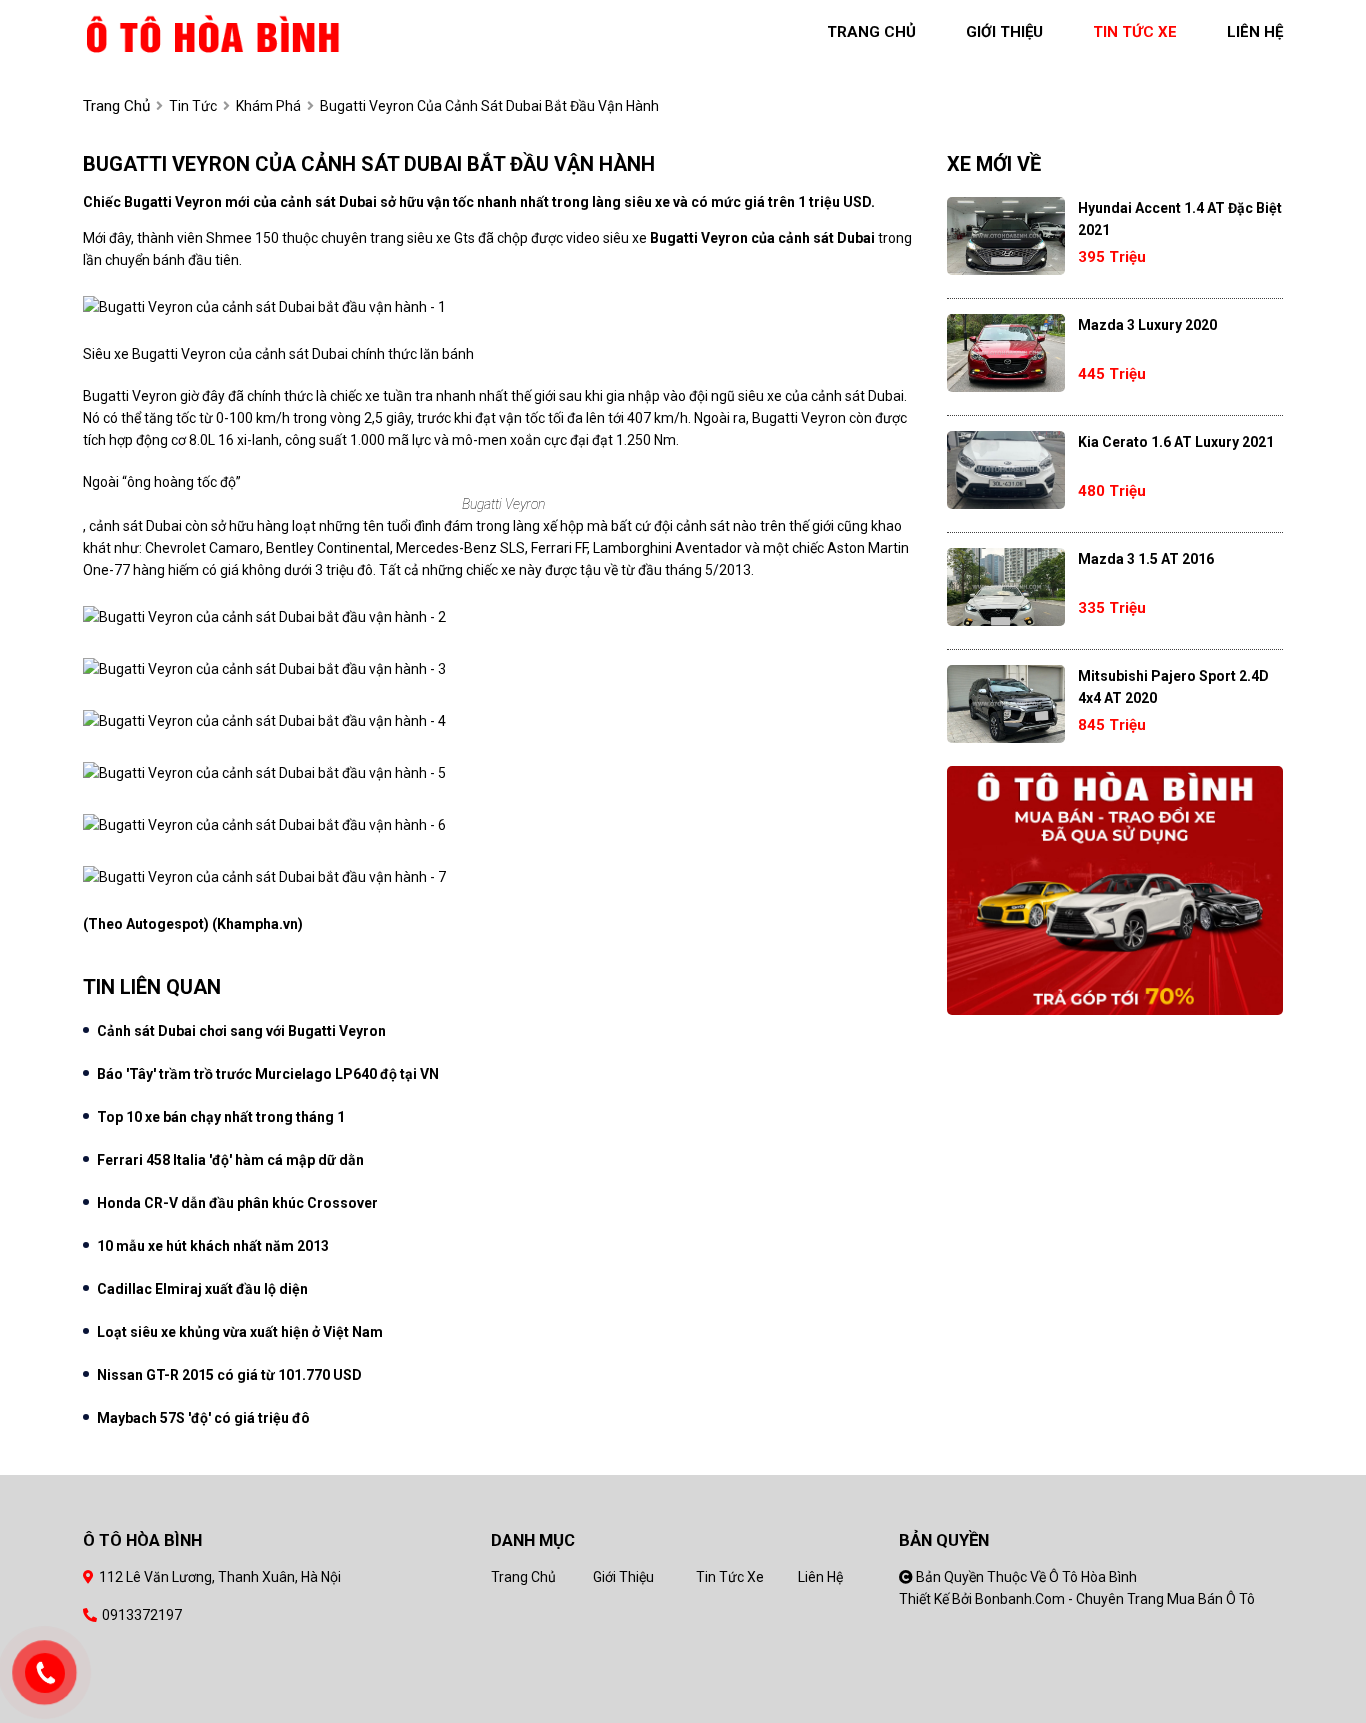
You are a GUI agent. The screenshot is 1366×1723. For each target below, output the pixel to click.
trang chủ (871, 32)
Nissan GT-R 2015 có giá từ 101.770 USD (229, 1375)
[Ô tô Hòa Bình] (213, 32)
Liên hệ (820, 1577)
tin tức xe (1135, 32)
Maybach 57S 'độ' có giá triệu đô (203, 1418)
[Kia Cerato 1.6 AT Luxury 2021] (1006, 470)
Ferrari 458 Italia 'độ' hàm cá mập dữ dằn (230, 1160)
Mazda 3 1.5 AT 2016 (1146, 559)
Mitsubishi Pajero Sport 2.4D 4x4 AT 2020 (1173, 687)
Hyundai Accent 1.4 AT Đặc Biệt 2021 (1180, 219)
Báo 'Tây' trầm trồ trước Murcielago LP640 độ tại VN (268, 1074)
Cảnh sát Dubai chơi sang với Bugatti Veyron (241, 1031)
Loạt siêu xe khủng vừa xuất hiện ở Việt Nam (240, 1332)
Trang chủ (523, 1577)
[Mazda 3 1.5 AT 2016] (1006, 587)
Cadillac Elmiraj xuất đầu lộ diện (202, 1289)
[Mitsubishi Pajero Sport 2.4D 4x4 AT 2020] (1006, 704)
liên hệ (1255, 32)
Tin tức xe (730, 1577)
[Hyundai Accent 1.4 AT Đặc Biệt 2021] (1006, 236)
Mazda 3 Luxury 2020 (1147, 325)
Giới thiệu (623, 1577)
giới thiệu (1004, 32)
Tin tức (193, 106)
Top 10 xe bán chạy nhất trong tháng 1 (221, 1117)
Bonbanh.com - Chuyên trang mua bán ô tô (1115, 1599)
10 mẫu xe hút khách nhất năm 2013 (213, 1246)
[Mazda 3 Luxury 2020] (1006, 353)
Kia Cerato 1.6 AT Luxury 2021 (1176, 442)
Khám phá (268, 106)
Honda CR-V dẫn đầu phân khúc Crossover (237, 1203)
